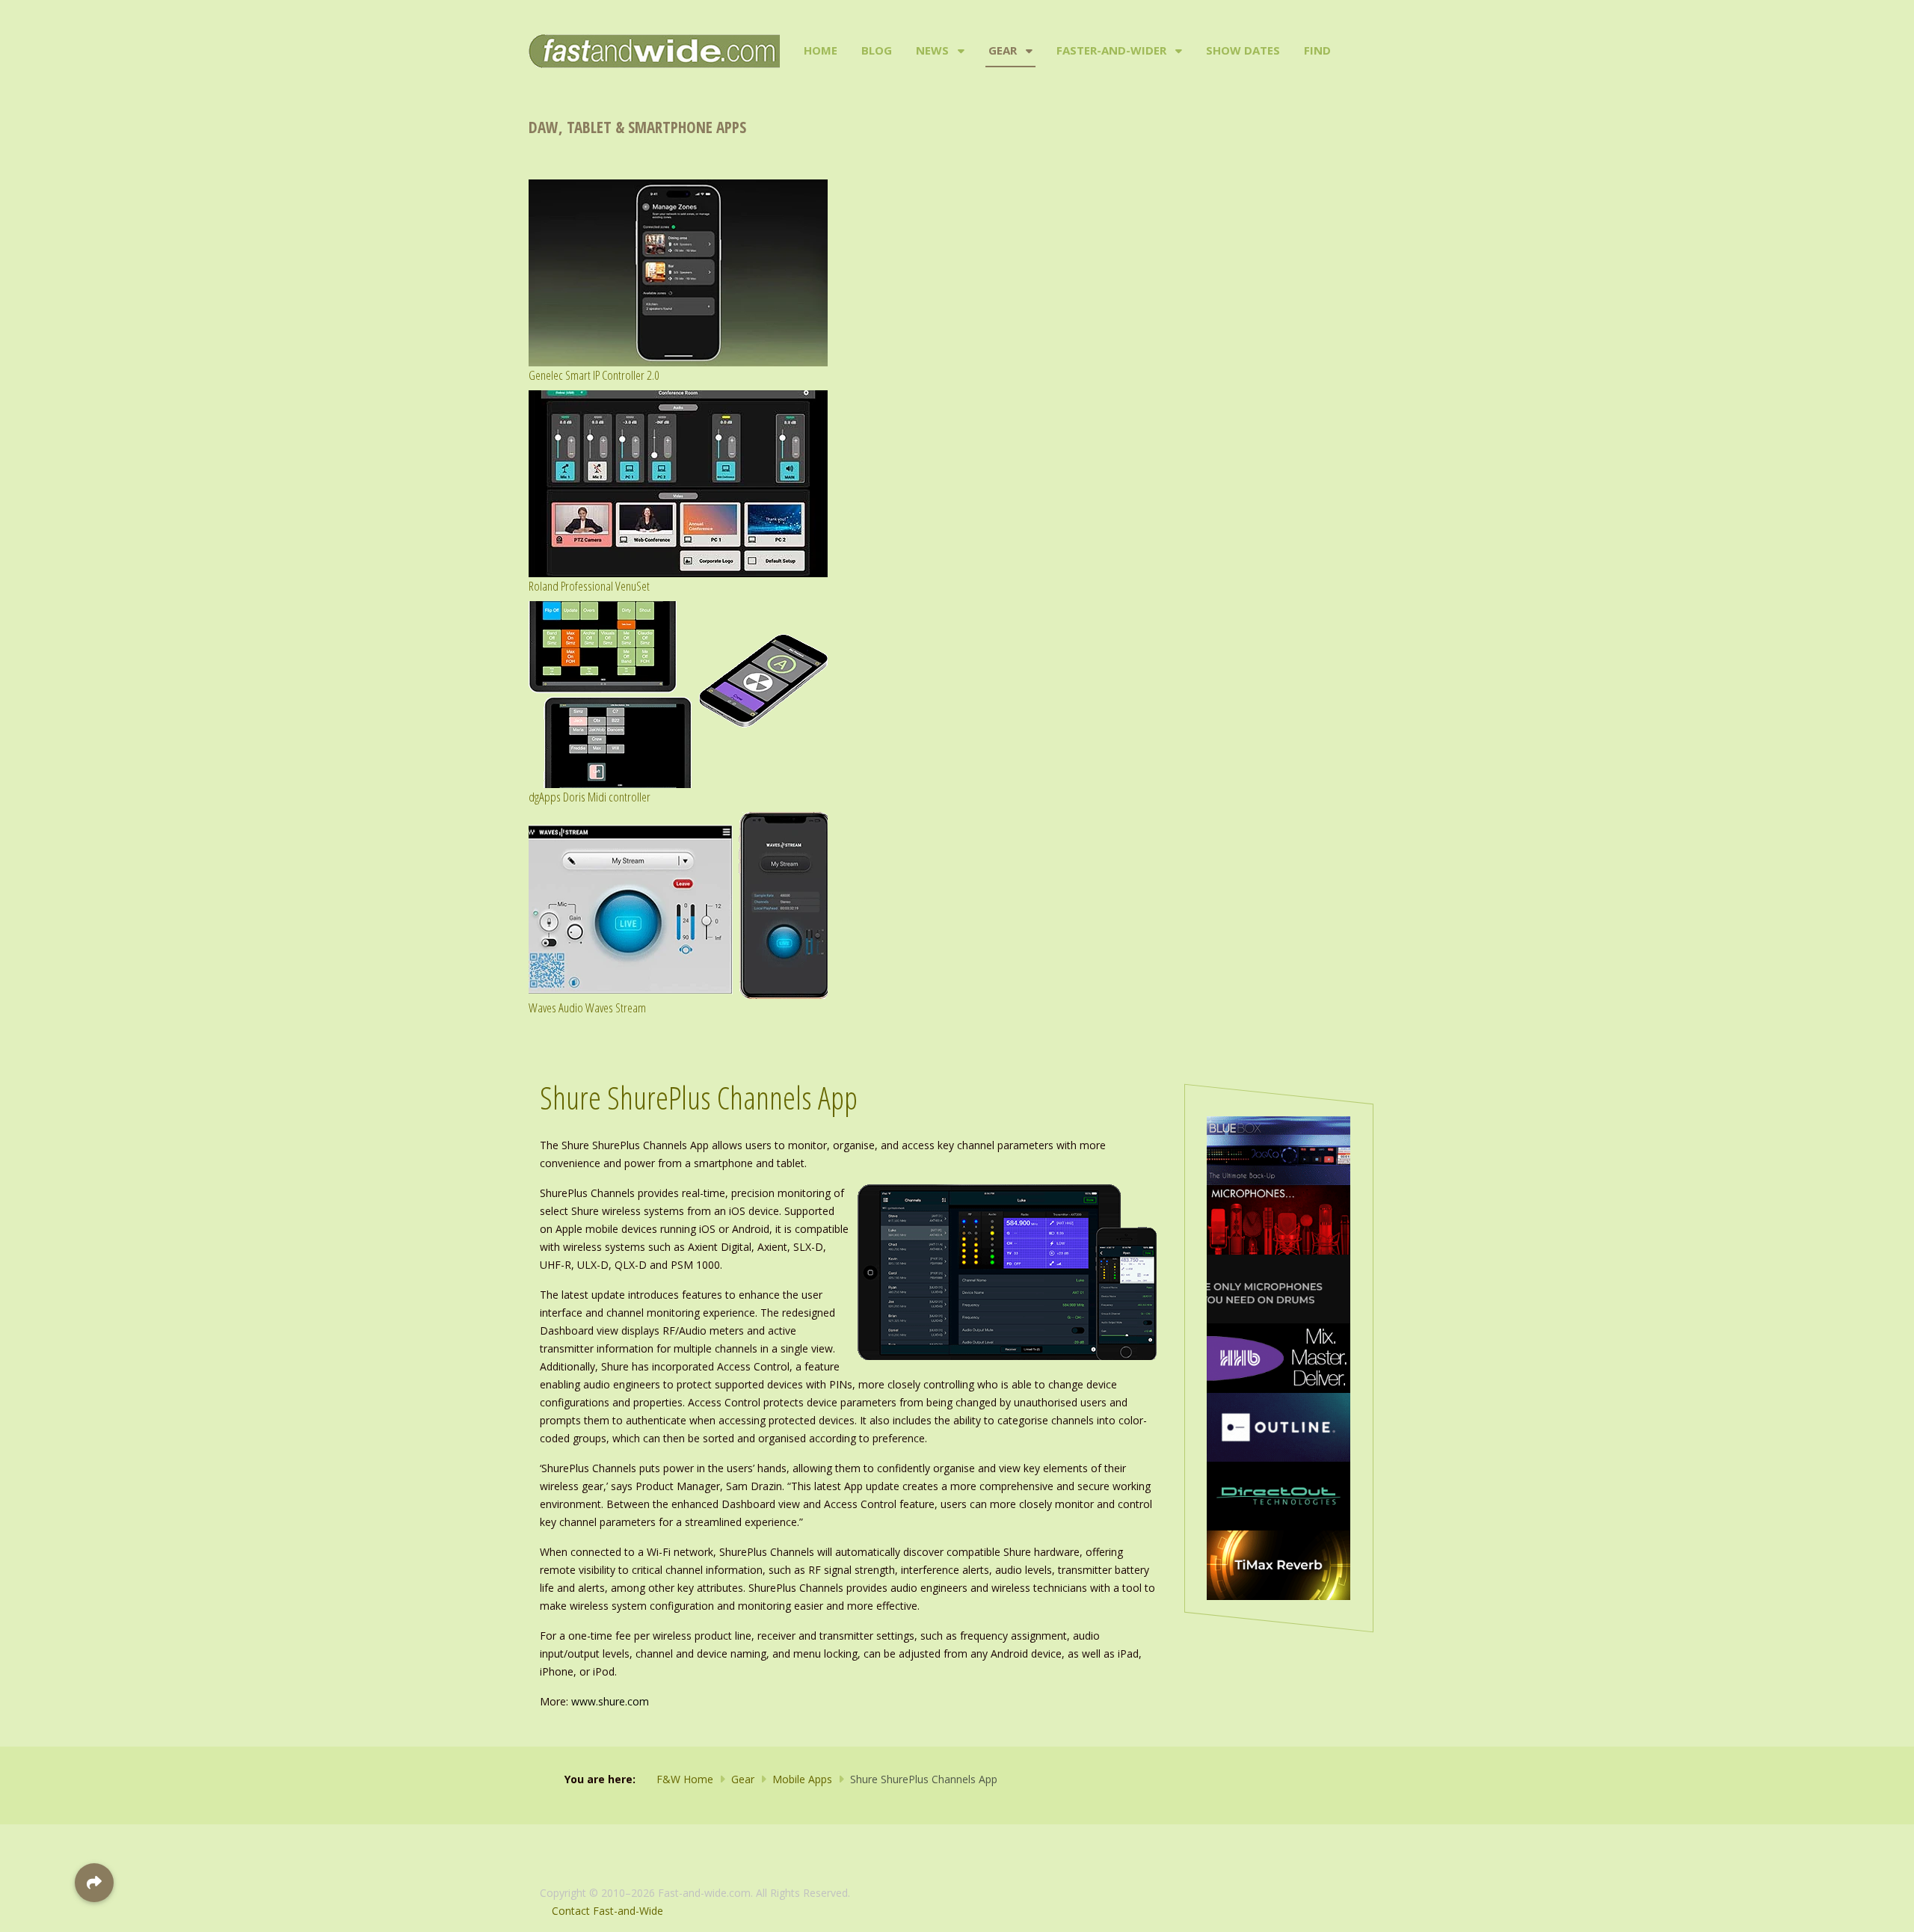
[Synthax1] (1278, 1288)
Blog (877, 50)
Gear (1003, 50)
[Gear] (1028, 51)
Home (821, 50)
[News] (960, 51)
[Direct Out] (1278, 1495)
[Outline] (1278, 1426)
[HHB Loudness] (1278, 1357)
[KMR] (1278, 1218)
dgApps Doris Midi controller (590, 797)
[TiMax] (1278, 1564)
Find (1317, 50)
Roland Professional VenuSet (589, 586)
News (932, 50)
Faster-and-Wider (1111, 50)
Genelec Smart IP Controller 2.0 (594, 375)
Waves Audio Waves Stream (587, 1007)
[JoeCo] (1278, 1150)
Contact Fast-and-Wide (607, 1911)
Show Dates (1243, 50)
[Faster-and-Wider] (1177, 51)
